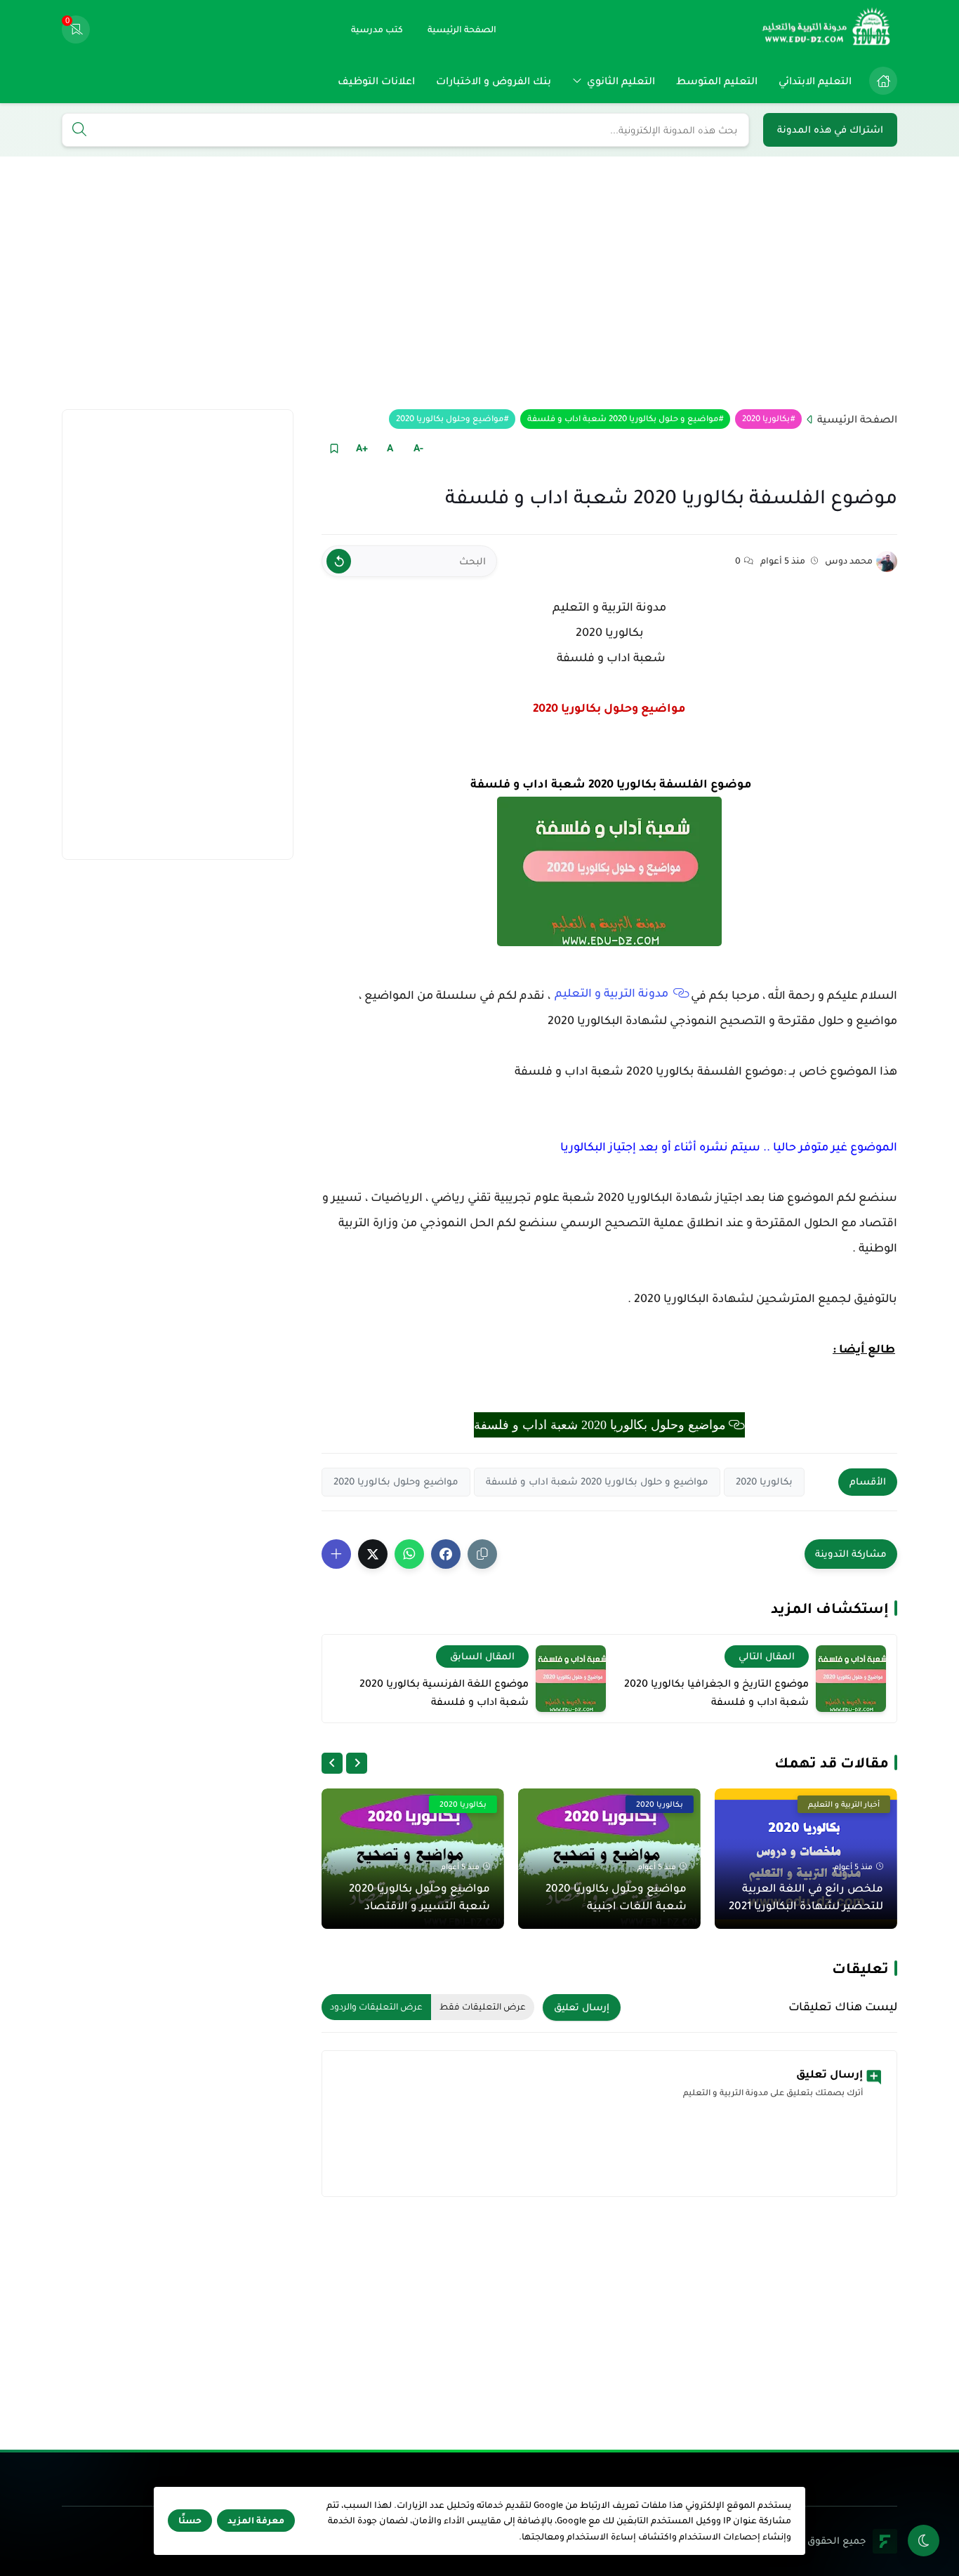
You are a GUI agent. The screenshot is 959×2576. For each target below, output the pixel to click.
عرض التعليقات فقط (483, 2007)
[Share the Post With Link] (482, 1554)
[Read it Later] (334, 448)
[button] (446, 1554)
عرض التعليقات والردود (376, 2007)
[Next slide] (332, 1763)
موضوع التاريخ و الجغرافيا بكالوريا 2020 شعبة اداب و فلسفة (716, 1692)
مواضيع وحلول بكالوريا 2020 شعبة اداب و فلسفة (600, 1425)
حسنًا (190, 2521)
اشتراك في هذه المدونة (830, 130)
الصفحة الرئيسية (857, 419)
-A (418, 448)
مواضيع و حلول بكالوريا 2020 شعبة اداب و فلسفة (623, 419)
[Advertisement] (479, 283)
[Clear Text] (339, 561)
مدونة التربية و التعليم (613, 993)
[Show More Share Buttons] (336, 1554)
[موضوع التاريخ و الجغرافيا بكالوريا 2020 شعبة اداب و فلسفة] (851, 1679)
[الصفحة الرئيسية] (883, 81)
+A (362, 448)
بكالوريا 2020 (766, 419)
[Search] (79, 131)
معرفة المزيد (256, 2521)
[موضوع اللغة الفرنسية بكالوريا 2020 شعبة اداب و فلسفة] (571, 1679)
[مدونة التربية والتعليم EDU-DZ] (827, 29)
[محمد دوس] (887, 562)
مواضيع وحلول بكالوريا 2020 (450, 419)
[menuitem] (880, 81)
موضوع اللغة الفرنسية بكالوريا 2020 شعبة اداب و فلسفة (444, 1692)
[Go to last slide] (357, 1763)
